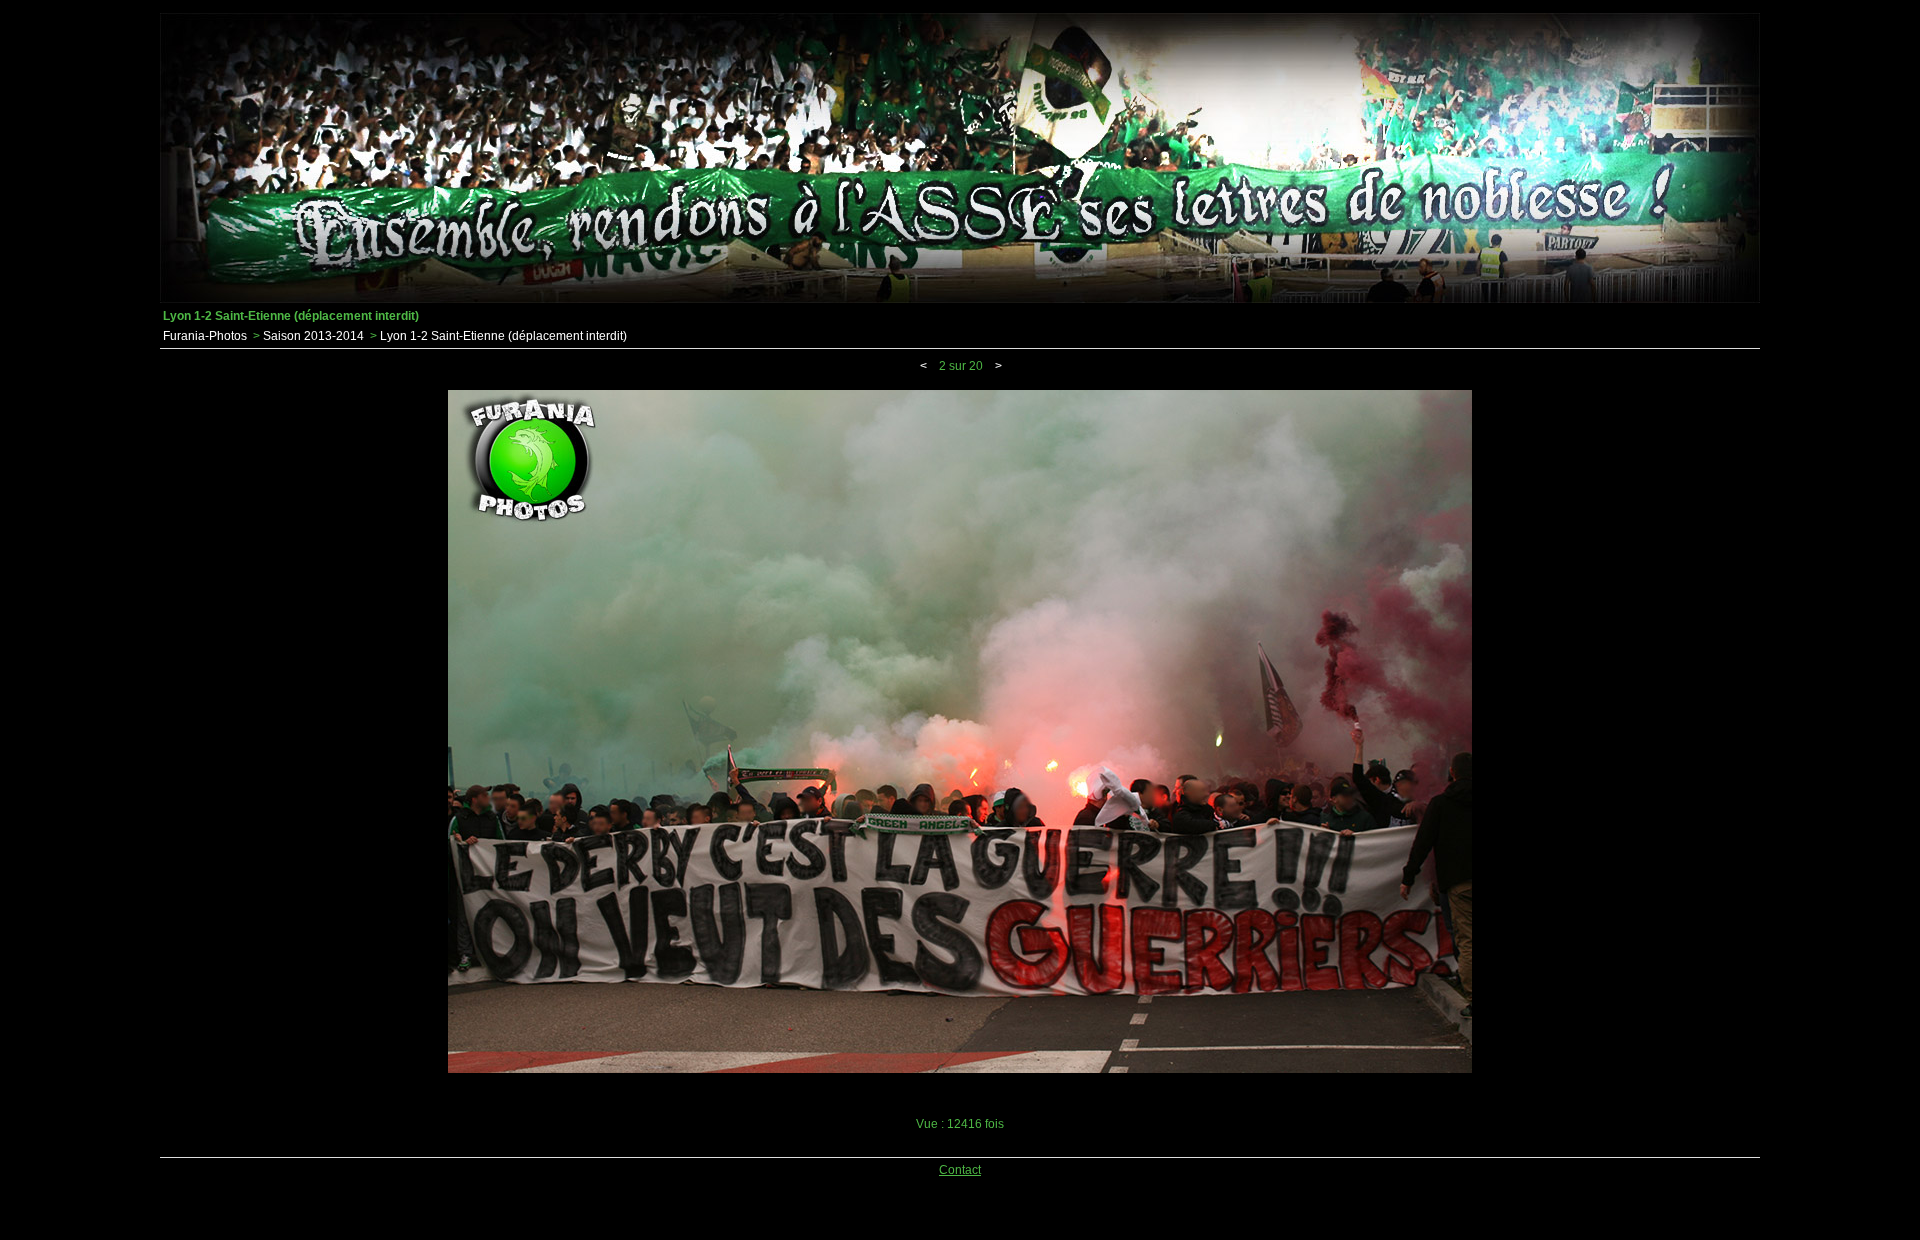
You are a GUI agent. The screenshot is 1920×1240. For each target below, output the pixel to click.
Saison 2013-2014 (313, 336)
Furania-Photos (205, 336)
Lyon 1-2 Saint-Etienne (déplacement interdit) (503, 336)
